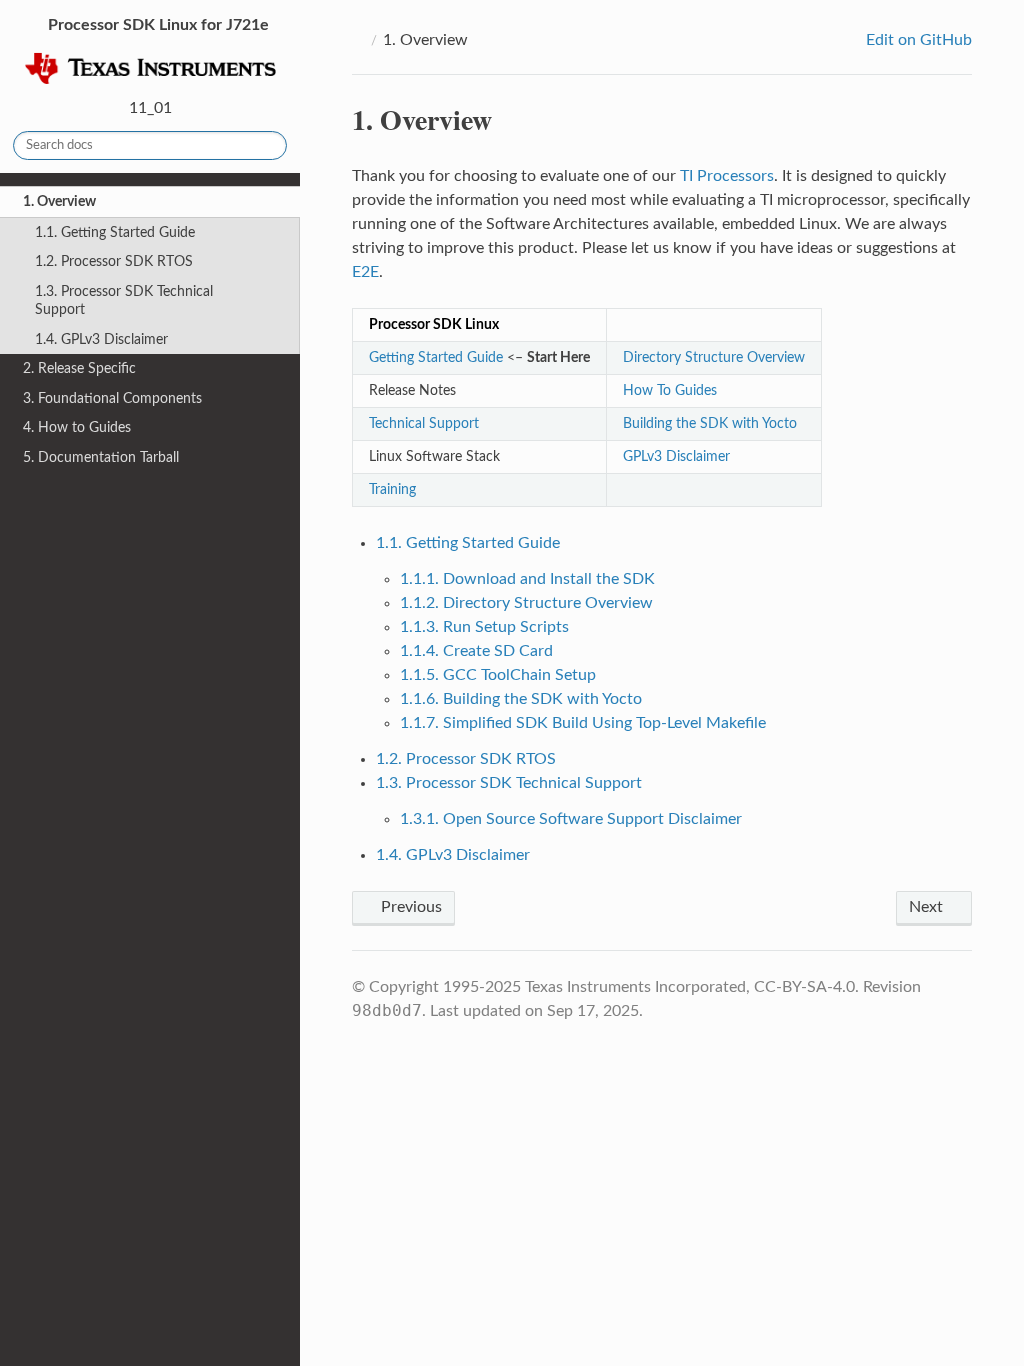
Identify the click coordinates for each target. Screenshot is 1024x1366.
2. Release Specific (79, 368)
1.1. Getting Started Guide (115, 232)
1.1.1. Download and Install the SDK (527, 579)
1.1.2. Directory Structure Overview (526, 603)
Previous (409, 907)
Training (392, 489)
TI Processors (727, 176)
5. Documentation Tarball (101, 457)
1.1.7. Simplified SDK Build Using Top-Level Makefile (583, 723)
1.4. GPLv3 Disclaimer (101, 339)
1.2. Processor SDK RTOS (114, 261)
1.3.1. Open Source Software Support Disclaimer (571, 819)
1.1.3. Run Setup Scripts (484, 627)
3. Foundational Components (112, 398)
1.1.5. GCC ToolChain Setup (498, 675)
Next (928, 907)
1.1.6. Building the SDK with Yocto (521, 699)
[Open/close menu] (11, 202)
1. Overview (59, 201)
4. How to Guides (77, 427)
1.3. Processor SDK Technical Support (124, 300)
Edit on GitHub (917, 40)
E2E (365, 272)
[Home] (358, 40)
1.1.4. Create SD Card (476, 651)
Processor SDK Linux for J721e (156, 25)
